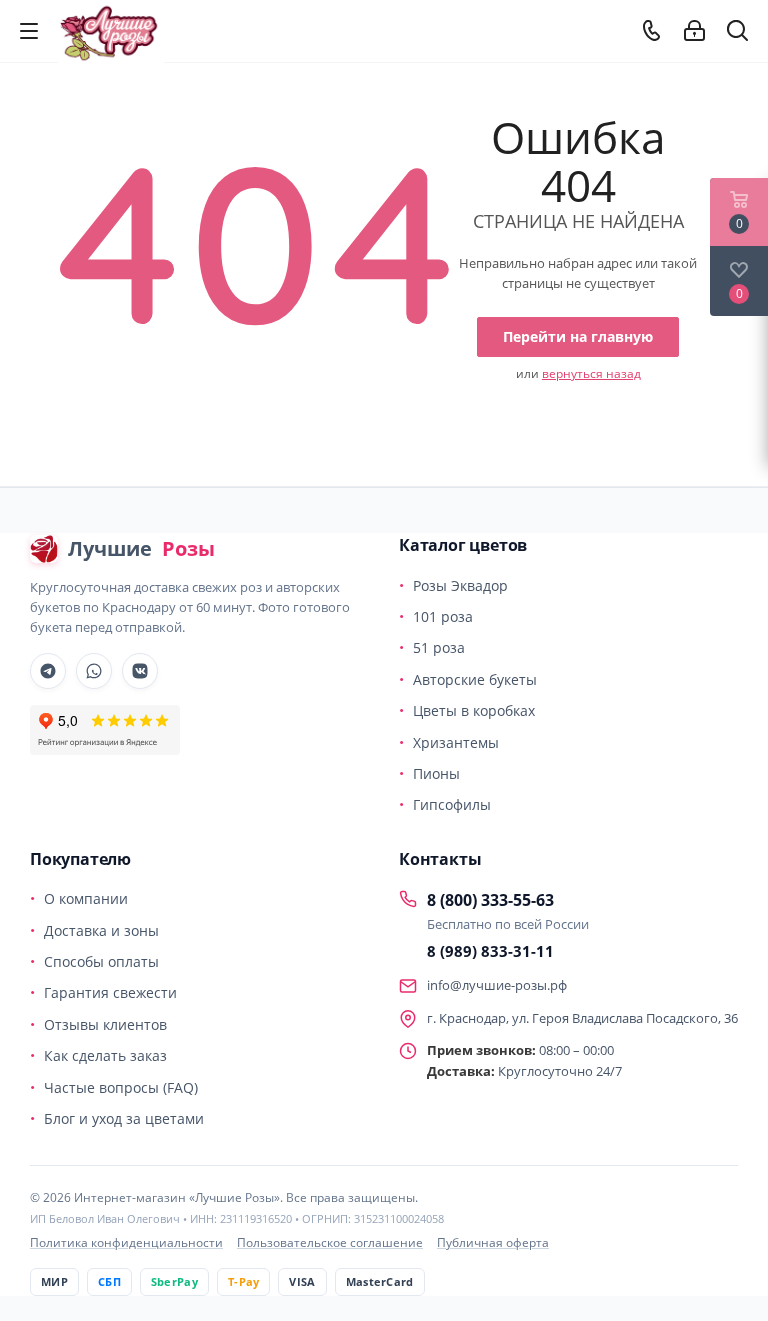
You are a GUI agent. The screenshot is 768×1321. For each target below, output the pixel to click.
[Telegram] (48, 671)
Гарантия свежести (110, 992)
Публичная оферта (493, 1242)
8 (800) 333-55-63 (490, 900)
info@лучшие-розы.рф (497, 985)
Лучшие (141, 548)
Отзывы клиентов (105, 1024)
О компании (86, 898)
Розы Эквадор (460, 585)
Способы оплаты (101, 961)
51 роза (439, 647)
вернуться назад (591, 373)
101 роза (443, 616)
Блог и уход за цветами (124, 1118)
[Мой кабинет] (694, 31)
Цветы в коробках (474, 710)
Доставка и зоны (101, 930)
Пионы (436, 773)
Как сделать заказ (105, 1055)
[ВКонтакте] (140, 671)
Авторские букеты (475, 679)
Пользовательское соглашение (330, 1242)
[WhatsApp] (94, 671)
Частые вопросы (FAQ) (121, 1087)
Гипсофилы (452, 804)
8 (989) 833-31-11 (490, 951)
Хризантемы (456, 742)
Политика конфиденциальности (126, 1242)
